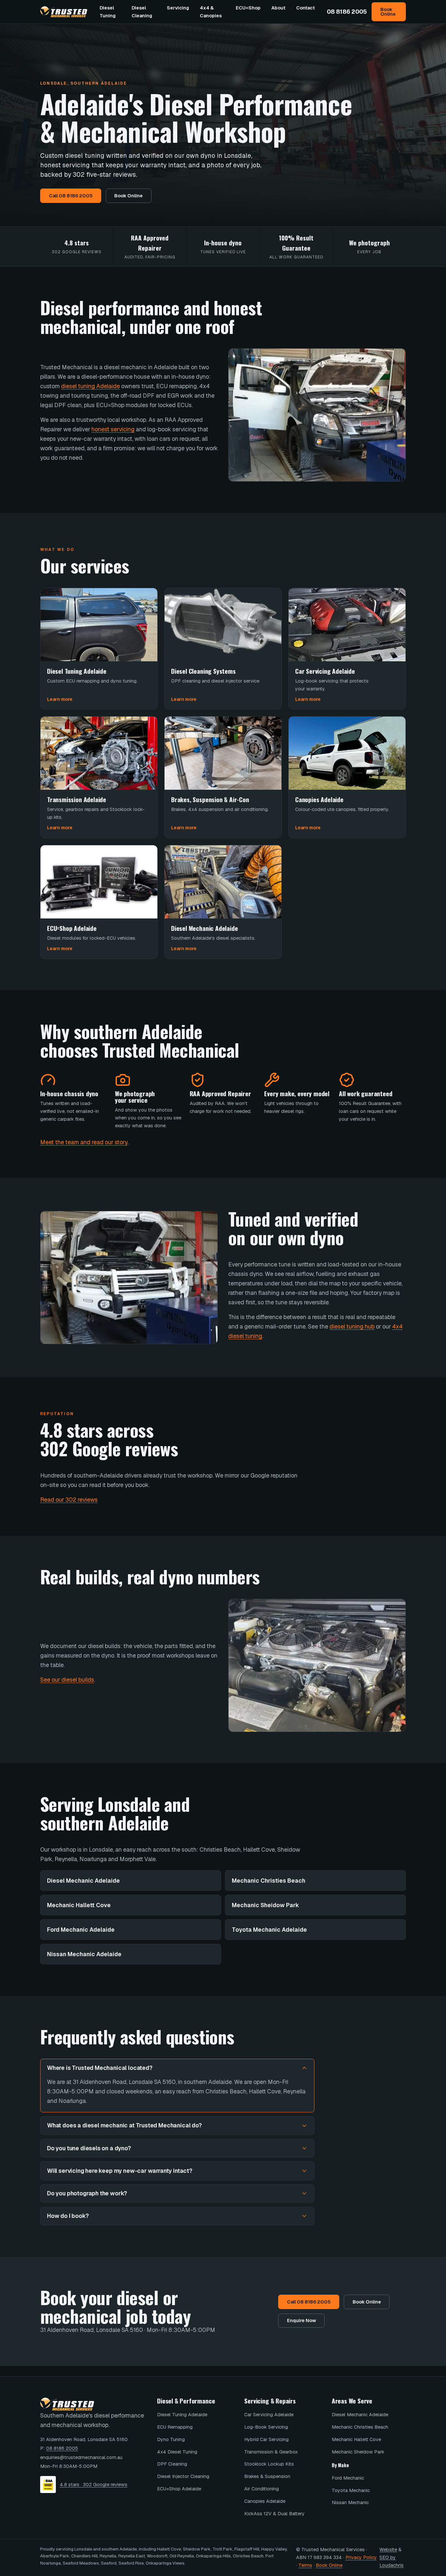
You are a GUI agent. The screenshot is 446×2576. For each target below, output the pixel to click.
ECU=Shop (248, 8)
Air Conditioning (262, 2489)
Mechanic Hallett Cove (79, 1905)
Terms (305, 2565)
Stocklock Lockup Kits (269, 2464)
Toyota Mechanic (351, 2490)
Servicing (178, 8)
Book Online (388, 12)
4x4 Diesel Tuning (177, 2452)
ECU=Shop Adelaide (179, 2489)
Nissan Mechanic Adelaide (84, 1954)
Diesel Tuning (108, 12)
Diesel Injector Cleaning (183, 2476)
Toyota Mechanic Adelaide (269, 1930)
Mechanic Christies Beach (269, 1881)
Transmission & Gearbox (271, 2452)
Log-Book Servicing (266, 2427)
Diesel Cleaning (142, 12)
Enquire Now (302, 2320)
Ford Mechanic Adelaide (81, 1930)
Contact (305, 8)
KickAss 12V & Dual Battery (274, 2513)
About (278, 8)
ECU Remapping (175, 2427)
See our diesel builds (67, 1680)
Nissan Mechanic (350, 2502)
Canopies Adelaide (265, 2501)
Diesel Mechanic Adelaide (83, 1881)
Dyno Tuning (171, 2439)
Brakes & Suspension (267, 2476)
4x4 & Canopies (211, 12)
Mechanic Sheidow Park (265, 1905)
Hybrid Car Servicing (266, 2439)
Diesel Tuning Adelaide (182, 2414)
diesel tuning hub (352, 1326)
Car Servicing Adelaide (269, 2414)
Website (388, 2549)
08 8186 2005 (347, 12)
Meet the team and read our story (84, 1142)
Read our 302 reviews (69, 1500)
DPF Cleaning (172, 2464)
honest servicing (113, 429)
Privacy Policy (361, 2557)
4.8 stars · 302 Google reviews (94, 2484)
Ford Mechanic (348, 2478)
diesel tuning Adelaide (90, 386)
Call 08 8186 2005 (71, 196)
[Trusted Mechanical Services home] (64, 12)
